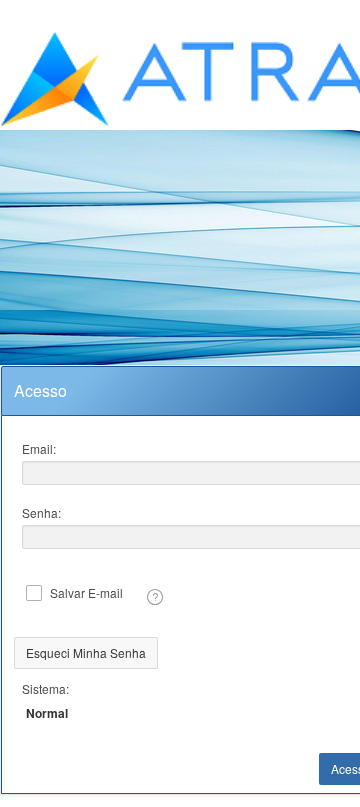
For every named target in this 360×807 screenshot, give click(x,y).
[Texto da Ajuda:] (155, 597)
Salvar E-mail (86, 593)
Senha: (41, 512)
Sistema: (45, 688)
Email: (39, 448)
